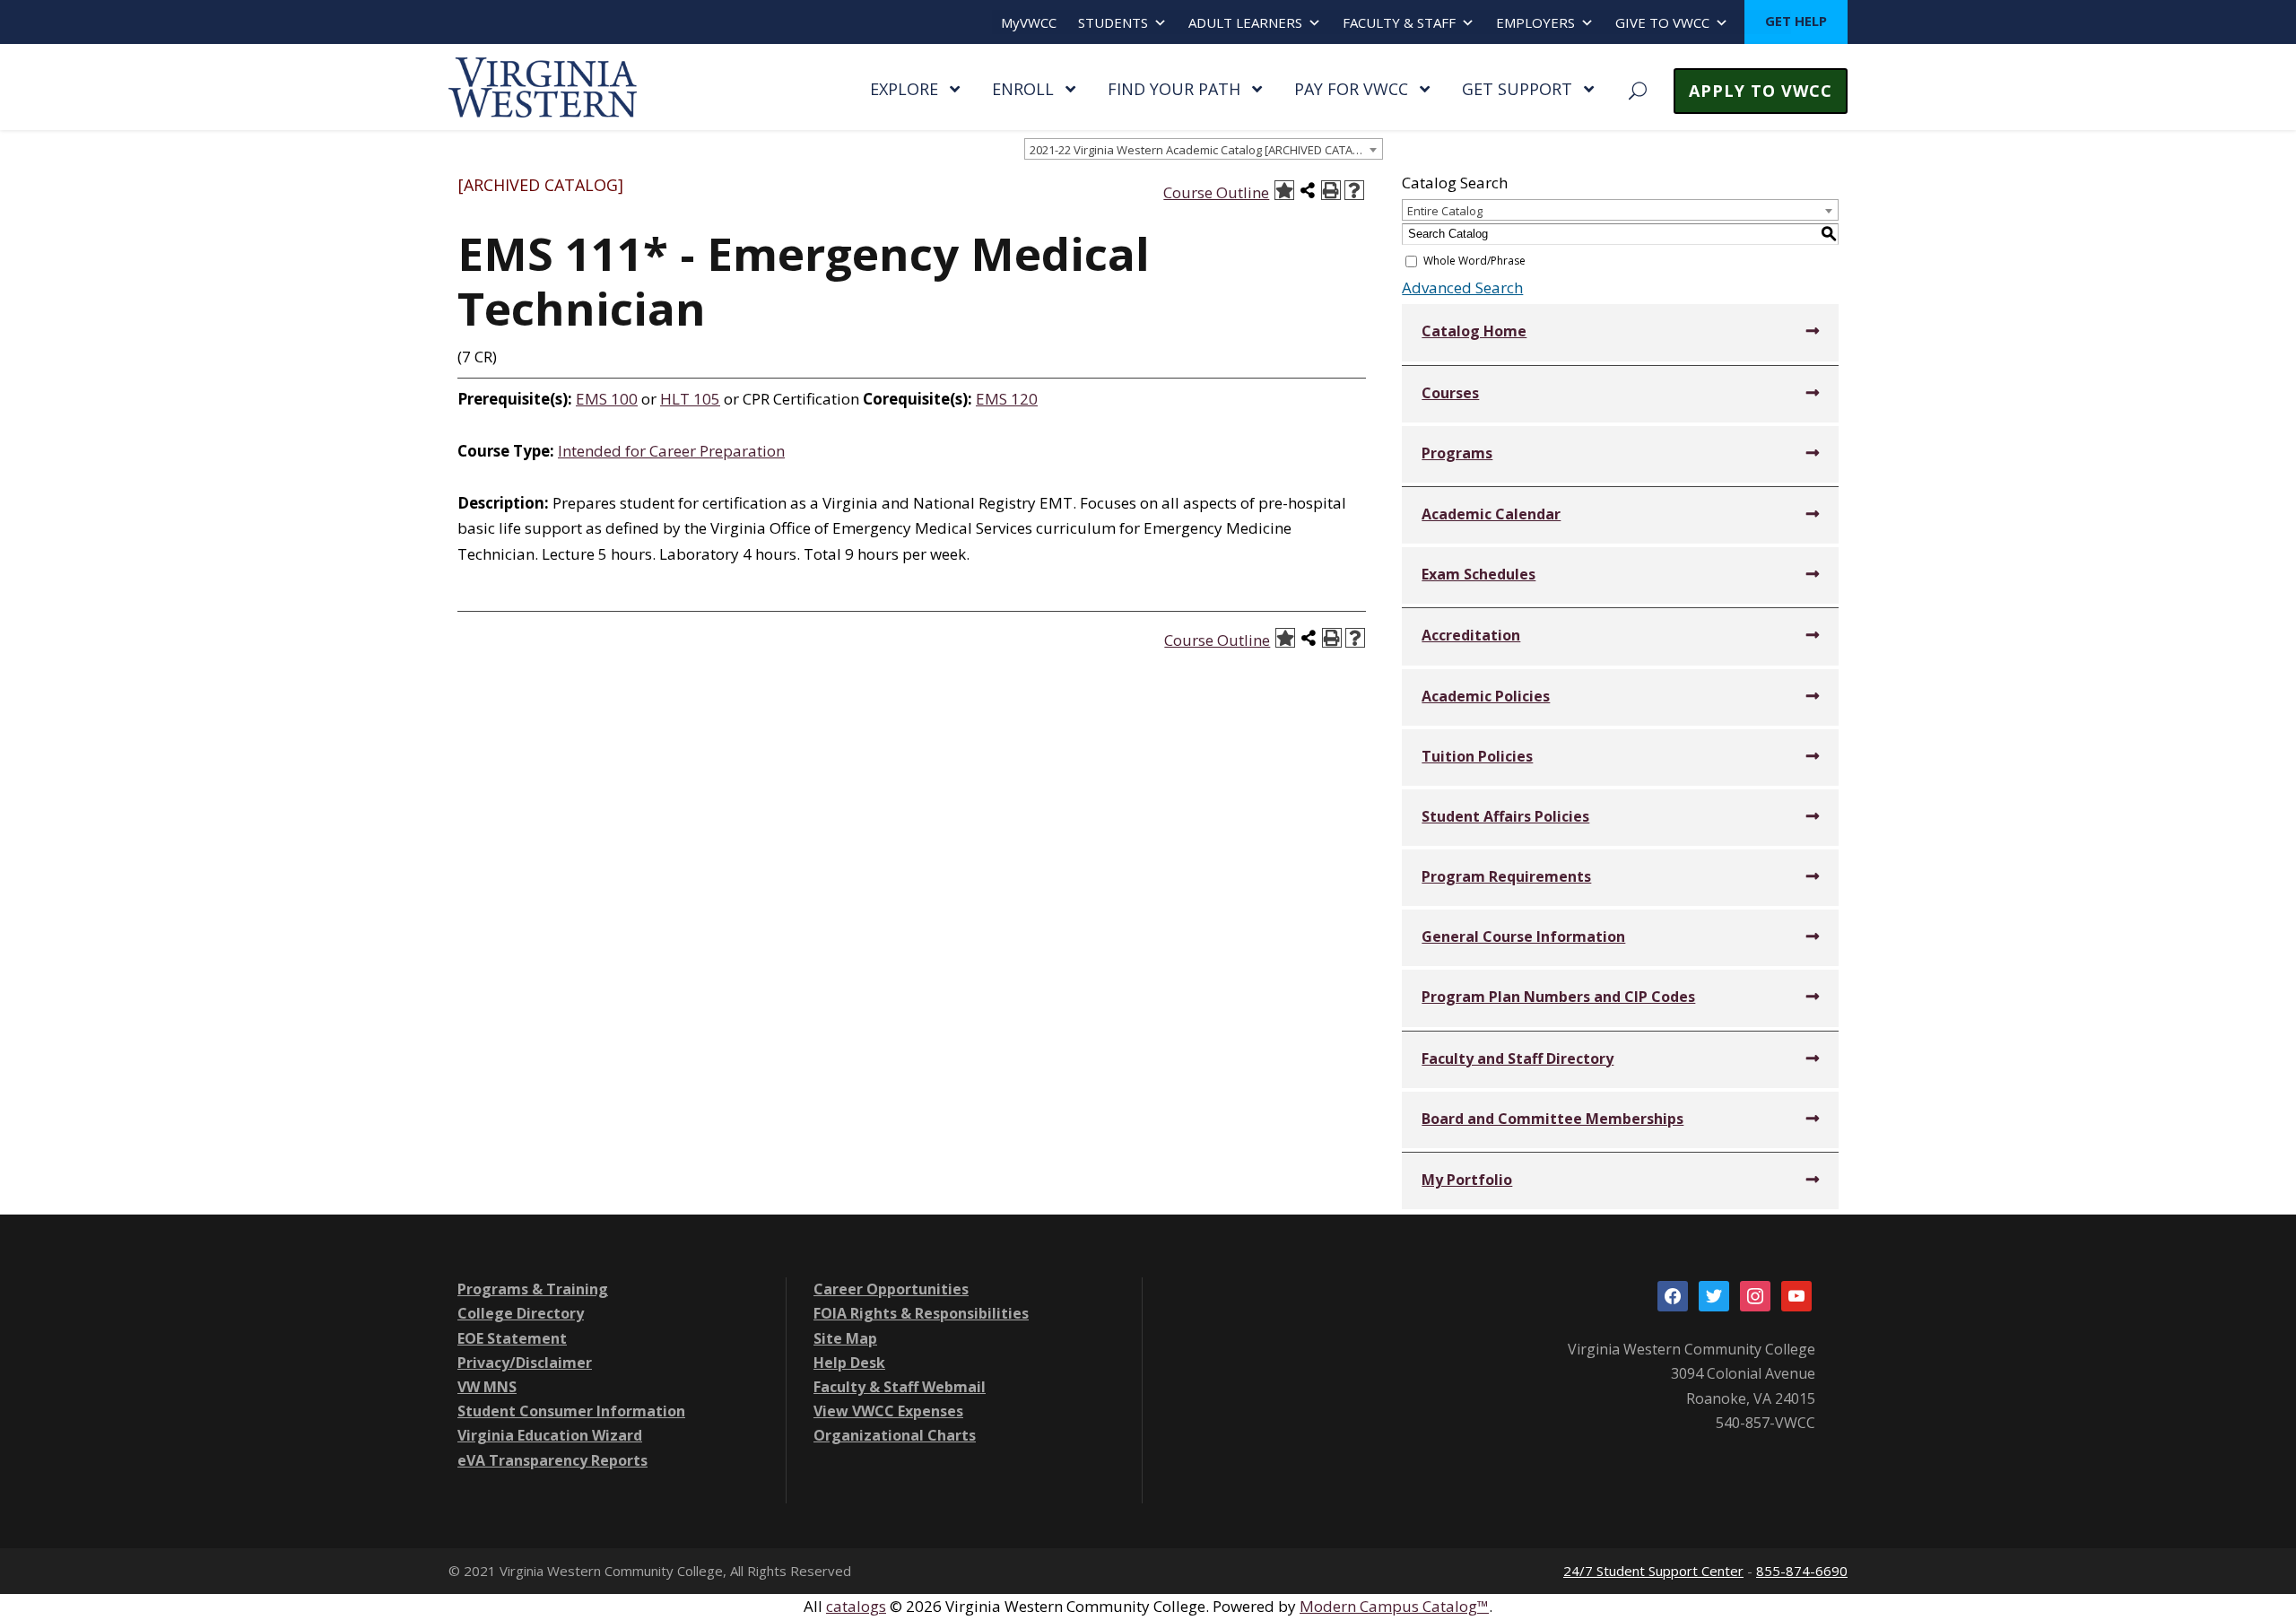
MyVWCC (1029, 22)
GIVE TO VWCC (1662, 22)
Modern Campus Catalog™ (1394, 1606)
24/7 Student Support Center (1653, 1571)
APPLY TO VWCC (1761, 91)
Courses (1450, 393)
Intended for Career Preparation (671, 451)
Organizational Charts (895, 1435)
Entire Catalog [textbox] (1445, 211)
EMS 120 (1007, 399)
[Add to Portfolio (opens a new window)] (1284, 190)
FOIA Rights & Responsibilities (921, 1313)
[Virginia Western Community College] (543, 86)
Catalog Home (1474, 331)
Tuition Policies (1477, 756)
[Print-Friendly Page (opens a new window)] (1331, 190)
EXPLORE (904, 89)
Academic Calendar (1491, 514)
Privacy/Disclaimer (525, 1363)
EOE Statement (512, 1338)
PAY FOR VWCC (1351, 89)
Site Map (845, 1338)
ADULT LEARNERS (1245, 22)
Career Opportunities (891, 1289)
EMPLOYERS (1535, 22)
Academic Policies (1486, 696)
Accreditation (1471, 635)
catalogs (856, 1606)
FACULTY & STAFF (1399, 22)
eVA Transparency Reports (552, 1460)
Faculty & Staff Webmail (900, 1387)
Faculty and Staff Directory (1518, 1058)
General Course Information (1523, 936)
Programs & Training (533, 1289)
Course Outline (1216, 192)
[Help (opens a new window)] (1354, 190)
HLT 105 (690, 399)
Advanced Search (1462, 287)
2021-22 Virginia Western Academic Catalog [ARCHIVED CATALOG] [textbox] (1205, 150)
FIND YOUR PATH (1174, 89)
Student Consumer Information (571, 1411)
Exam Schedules (1478, 574)
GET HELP (1796, 21)
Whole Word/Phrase (1474, 261)
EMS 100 (607, 399)
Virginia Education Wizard (550, 1435)
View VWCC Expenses (888, 1411)
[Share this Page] (1308, 190)
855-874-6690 (1802, 1571)
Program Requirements (1506, 876)
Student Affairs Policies (1505, 816)
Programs (1457, 453)
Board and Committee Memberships (1552, 1119)
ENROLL (1023, 89)
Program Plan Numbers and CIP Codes (1558, 997)
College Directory (521, 1313)
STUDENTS (1113, 22)
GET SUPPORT (1517, 89)
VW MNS (487, 1387)
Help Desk (849, 1363)
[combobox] (1204, 149)
